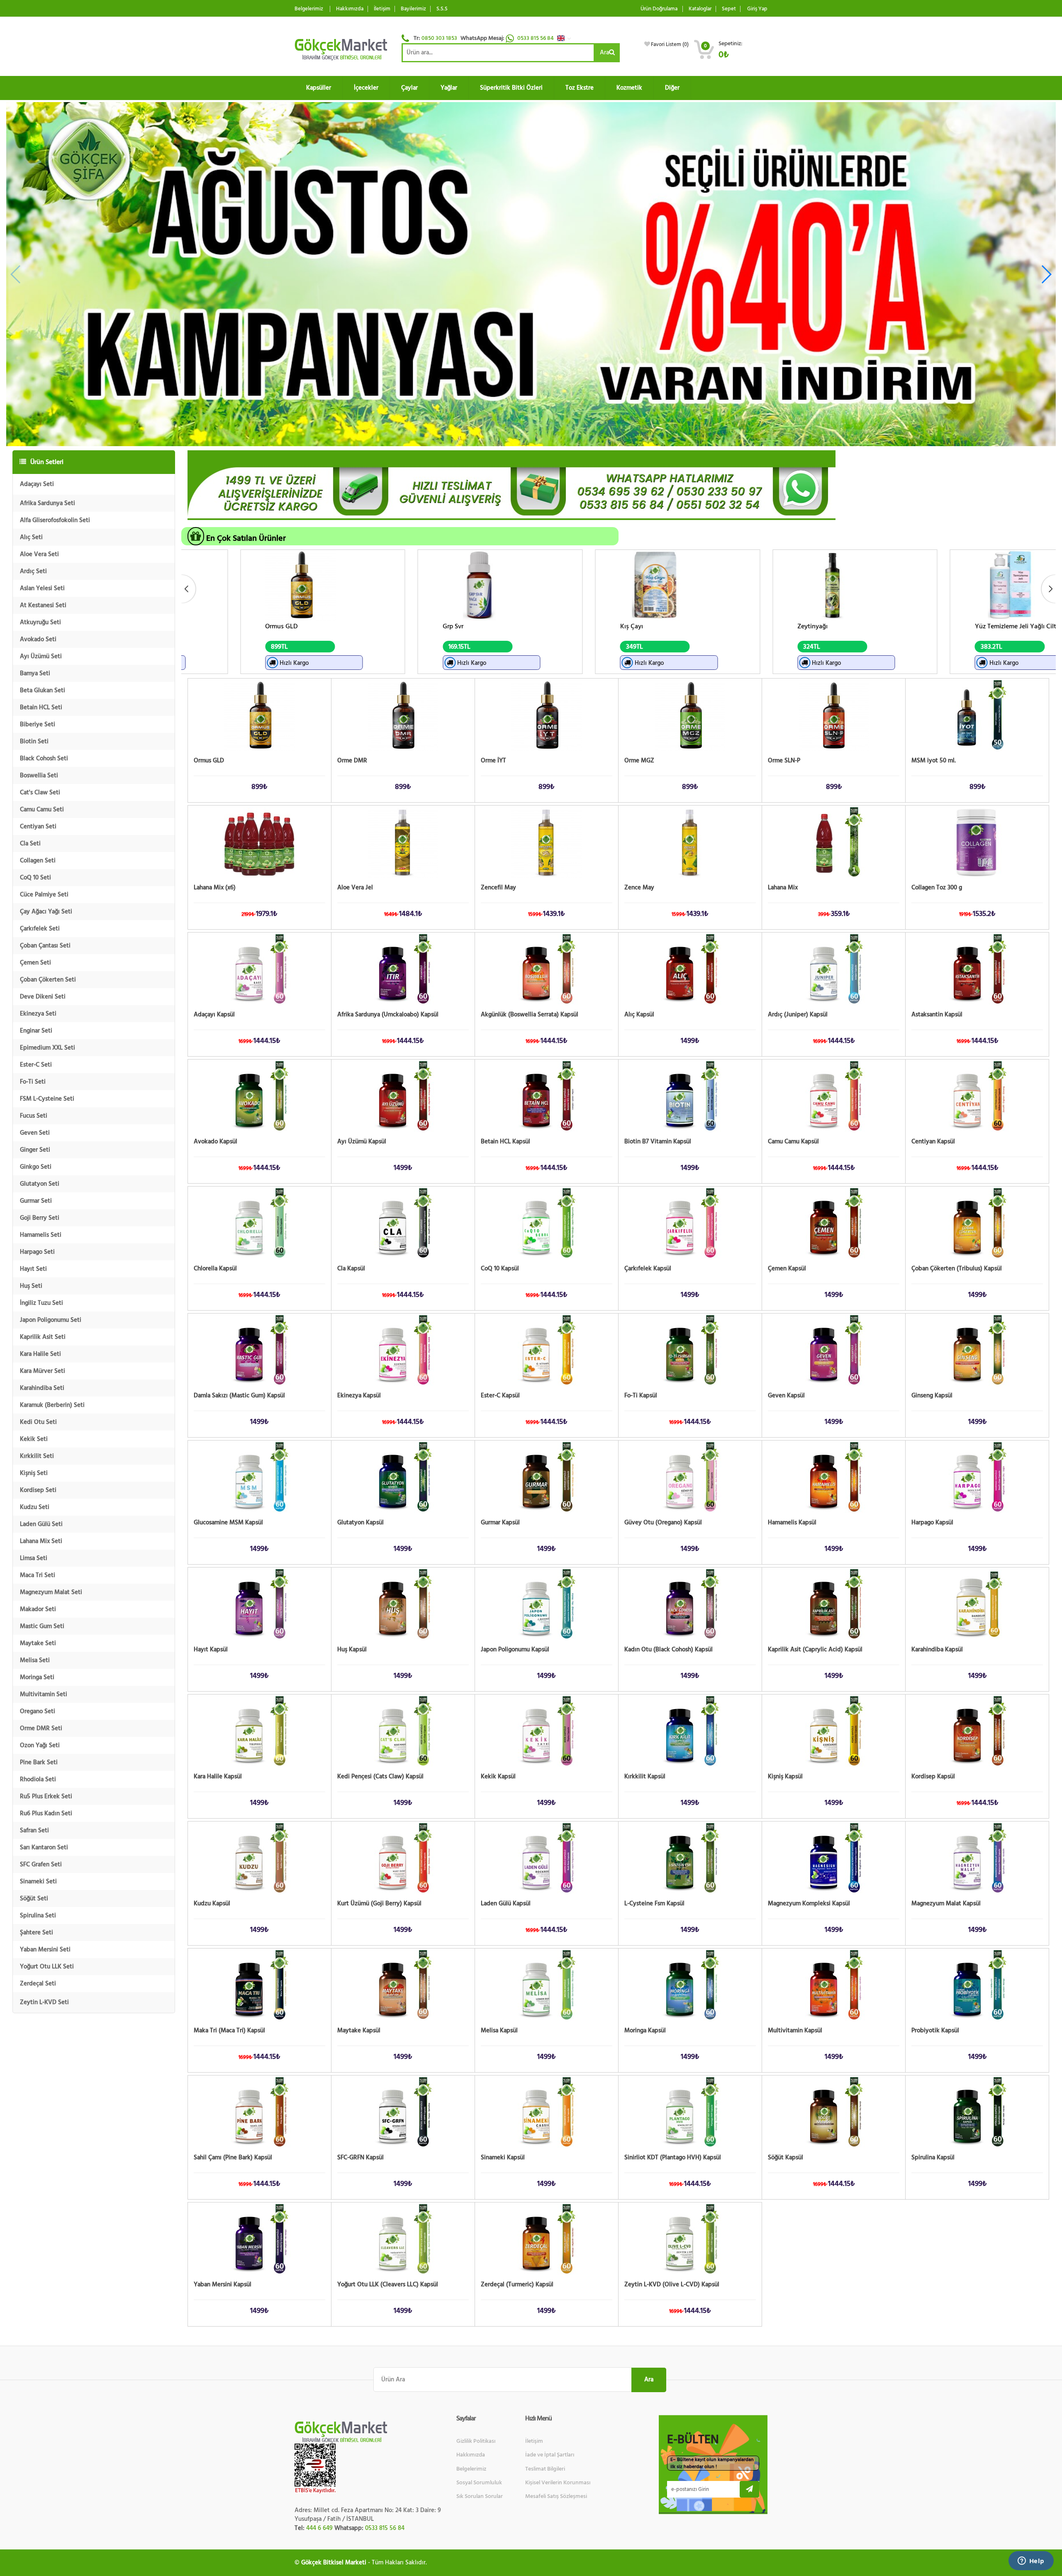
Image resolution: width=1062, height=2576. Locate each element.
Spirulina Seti (38, 1916)
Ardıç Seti (33, 571)
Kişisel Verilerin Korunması (558, 2483)
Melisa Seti (35, 1660)
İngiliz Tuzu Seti (41, 1303)
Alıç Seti (31, 537)
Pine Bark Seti (39, 1762)
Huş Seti (31, 1286)
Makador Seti (38, 1609)
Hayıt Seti (33, 1269)
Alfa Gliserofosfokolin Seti (55, 520)
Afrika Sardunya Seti (47, 503)
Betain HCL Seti (41, 707)
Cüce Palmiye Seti (44, 895)
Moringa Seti (37, 1677)
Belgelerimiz (309, 9)
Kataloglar (700, 9)
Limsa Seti (34, 1558)
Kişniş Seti (34, 1473)
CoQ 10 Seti (35, 878)
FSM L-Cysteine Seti (47, 1099)
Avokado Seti (38, 639)
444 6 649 (319, 2528)
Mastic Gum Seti (42, 1626)
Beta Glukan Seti (43, 690)
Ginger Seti (35, 1150)
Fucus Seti (34, 1116)
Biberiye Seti (38, 724)
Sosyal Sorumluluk (479, 2483)
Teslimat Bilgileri (545, 2469)
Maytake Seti (38, 1643)
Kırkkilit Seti (37, 1456)
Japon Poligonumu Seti (51, 1320)
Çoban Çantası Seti (45, 946)
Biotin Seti (34, 741)
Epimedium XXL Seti (47, 1048)
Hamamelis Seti (41, 1235)
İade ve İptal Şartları (550, 2455)
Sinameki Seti (38, 1881)
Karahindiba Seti (42, 1388)
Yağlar (449, 88)
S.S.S (442, 9)
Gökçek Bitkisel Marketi (334, 2563)
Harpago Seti (37, 1252)
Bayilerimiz (413, 9)
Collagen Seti (38, 861)
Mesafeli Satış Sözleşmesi (556, 2496)
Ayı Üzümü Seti (41, 656)
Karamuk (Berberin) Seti (52, 1405)
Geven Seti (35, 1133)
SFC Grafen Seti (41, 1864)
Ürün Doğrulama (659, 9)
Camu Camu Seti (42, 809)
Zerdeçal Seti (38, 1984)
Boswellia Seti (39, 775)
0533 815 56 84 (536, 38)
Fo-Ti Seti (33, 1082)
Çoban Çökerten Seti (48, 980)
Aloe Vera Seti (39, 554)
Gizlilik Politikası (476, 2441)
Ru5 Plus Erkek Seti (46, 1796)
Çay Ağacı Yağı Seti (46, 912)
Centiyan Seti (38, 827)
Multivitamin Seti (44, 1694)
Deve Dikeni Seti (43, 997)
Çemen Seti (35, 963)
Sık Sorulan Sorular (480, 2496)
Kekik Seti (34, 1439)
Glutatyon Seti (40, 1184)
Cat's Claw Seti (40, 792)
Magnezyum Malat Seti (51, 1592)
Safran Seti (34, 1830)
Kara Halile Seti (40, 1354)
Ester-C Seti (36, 1065)
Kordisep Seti (38, 1490)
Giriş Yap (757, 9)
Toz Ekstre (580, 88)
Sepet (729, 9)
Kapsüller (319, 88)
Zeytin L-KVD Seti (44, 2002)
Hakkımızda (350, 9)
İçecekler (366, 88)
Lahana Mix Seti (41, 1541)
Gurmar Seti (36, 1201)
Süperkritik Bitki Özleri (511, 88)
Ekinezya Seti (38, 1014)
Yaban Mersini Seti (45, 1950)
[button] (566, 38)
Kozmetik (629, 88)
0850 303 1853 (439, 38)
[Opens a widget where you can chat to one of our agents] (1031, 2561)
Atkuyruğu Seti (40, 622)
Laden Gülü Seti (41, 1524)
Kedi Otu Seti (38, 1422)
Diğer (672, 88)
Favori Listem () (670, 44)
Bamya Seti (35, 673)
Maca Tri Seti (38, 1575)
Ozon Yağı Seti (40, 1745)
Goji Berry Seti (40, 1218)
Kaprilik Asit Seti (43, 1337)
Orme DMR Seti (41, 1728)
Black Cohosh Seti (44, 758)
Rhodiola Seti (38, 1779)
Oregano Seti (38, 1711)
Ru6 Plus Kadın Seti (46, 1813)
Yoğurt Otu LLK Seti (47, 1967)
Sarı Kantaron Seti (44, 1847)
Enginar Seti (36, 1031)
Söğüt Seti (34, 1898)
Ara (604, 52)
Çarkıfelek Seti (40, 929)
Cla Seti (30, 844)
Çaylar (409, 88)
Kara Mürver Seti (43, 1371)
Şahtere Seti (37, 1933)
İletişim (382, 9)
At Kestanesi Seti (43, 605)
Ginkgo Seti (36, 1167)
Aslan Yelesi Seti (42, 588)
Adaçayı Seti (37, 484)
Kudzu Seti (35, 1507)
